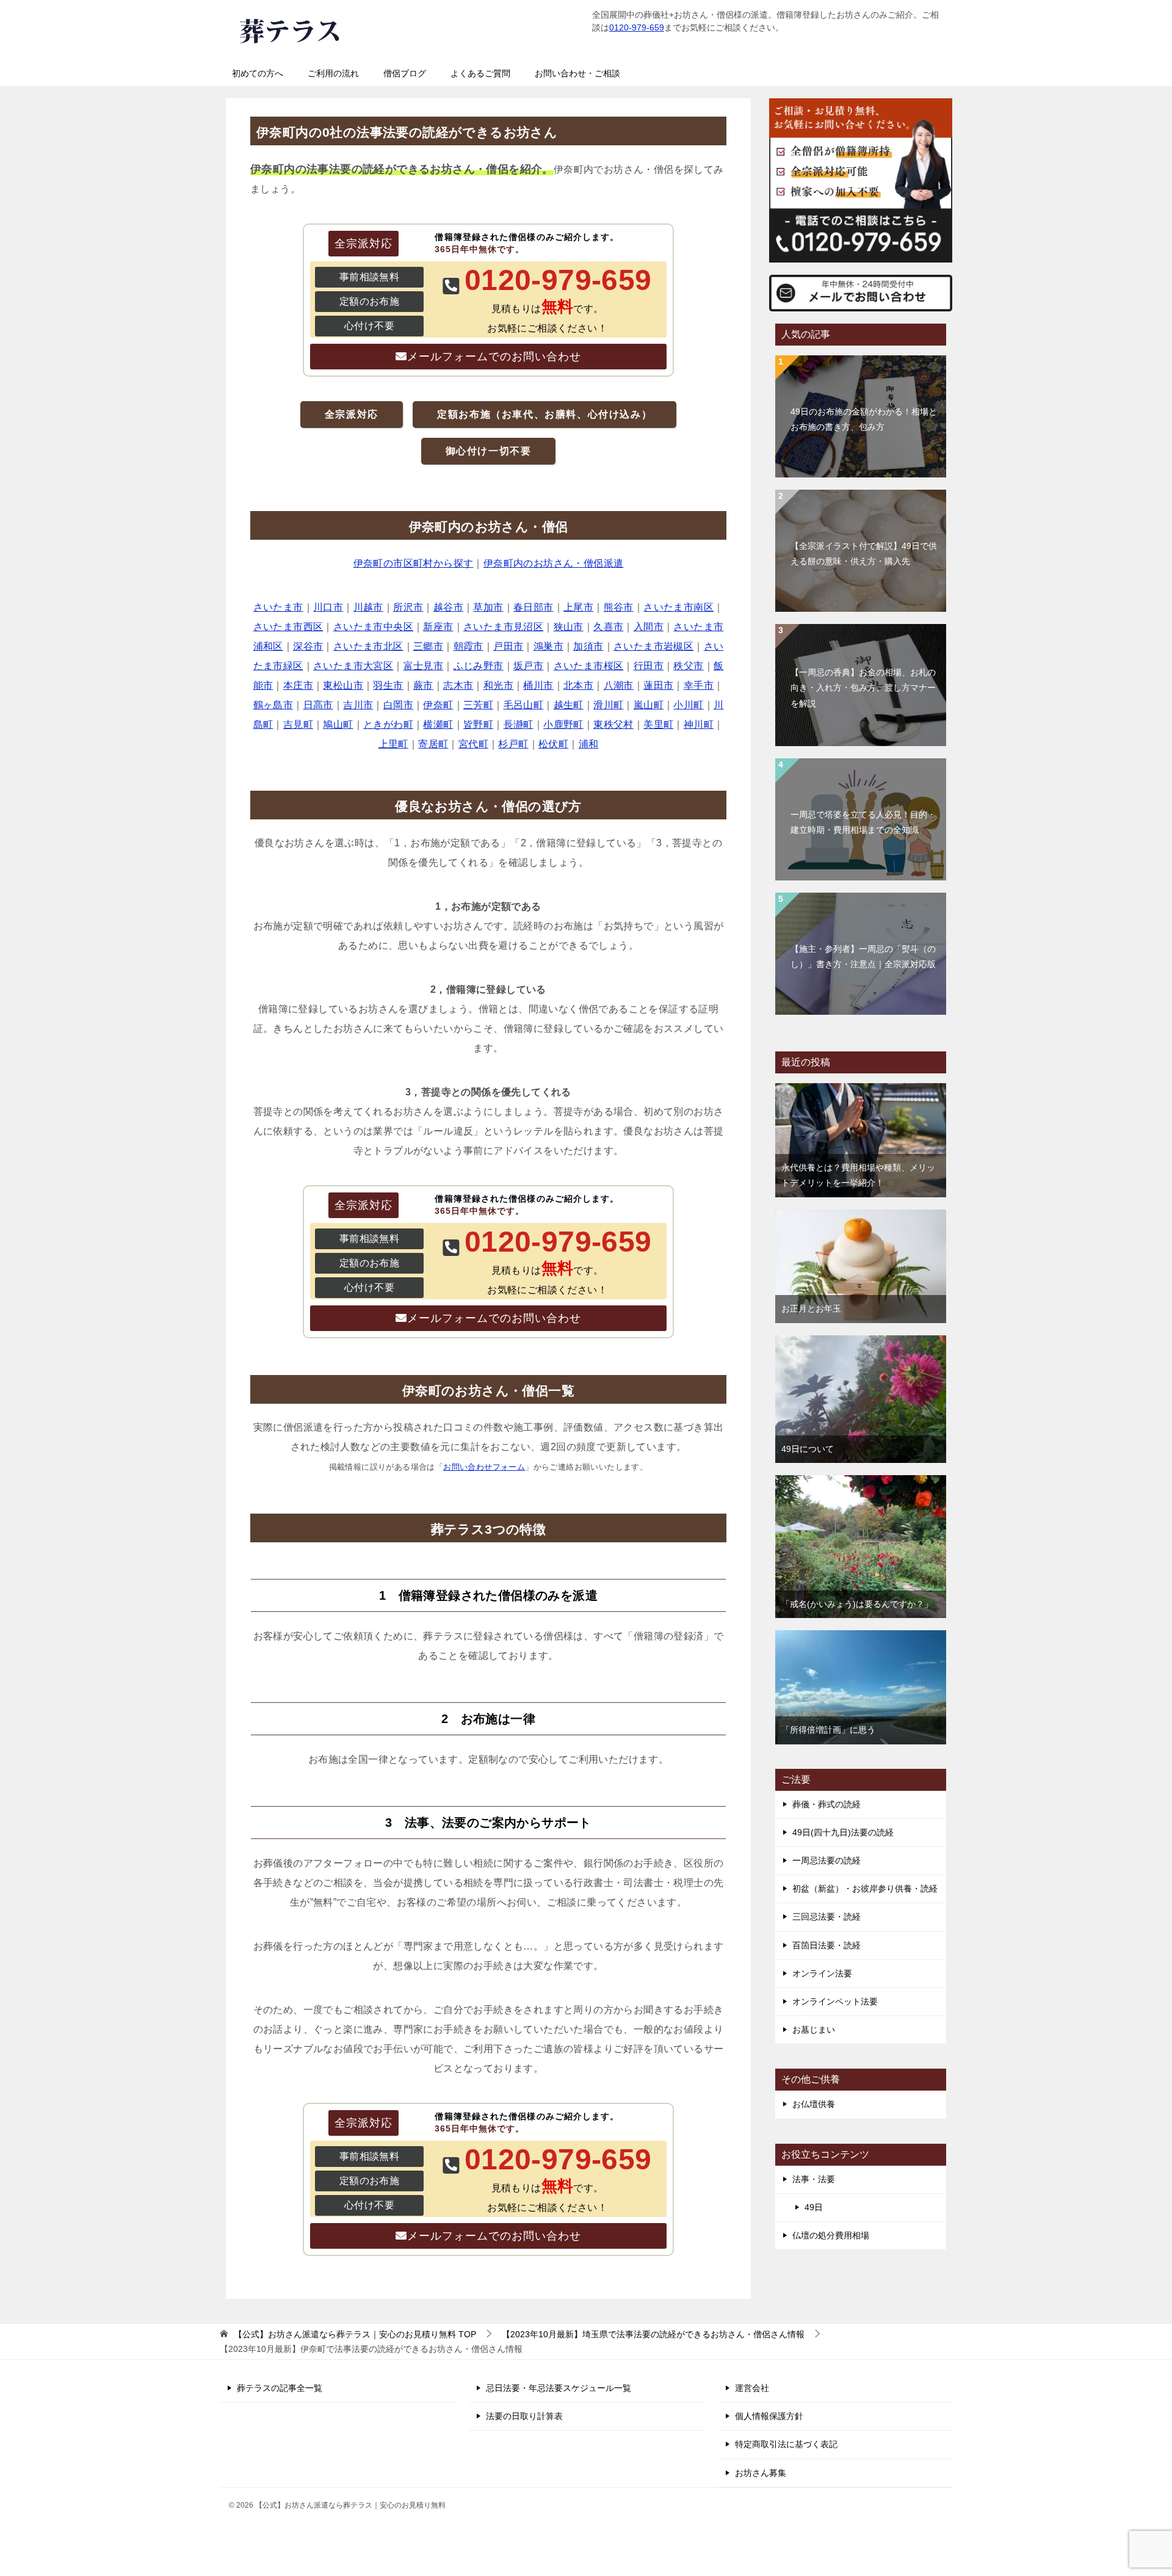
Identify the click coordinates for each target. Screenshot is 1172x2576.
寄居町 (433, 744)
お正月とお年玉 (811, 1308)
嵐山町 (649, 705)
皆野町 (478, 724)
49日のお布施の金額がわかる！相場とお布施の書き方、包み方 (864, 419)
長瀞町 (519, 724)
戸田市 (508, 646)
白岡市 (398, 705)
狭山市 (569, 627)
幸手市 (699, 685)
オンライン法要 (822, 1973)
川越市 (368, 607)
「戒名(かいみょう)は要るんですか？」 (857, 1604)
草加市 (488, 607)
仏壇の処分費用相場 (831, 2235)
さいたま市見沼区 (503, 627)
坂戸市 (528, 666)
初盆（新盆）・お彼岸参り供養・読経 (865, 1888)
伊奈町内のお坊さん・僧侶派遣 (554, 563)
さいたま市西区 (288, 627)
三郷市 (428, 646)
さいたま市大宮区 (353, 666)
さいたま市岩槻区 (653, 646)
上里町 (393, 744)
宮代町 (473, 744)
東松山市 (343, 685)
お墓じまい (814, 2030)
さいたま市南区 (678, 607)
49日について (808, 1449)
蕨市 (423, 685)
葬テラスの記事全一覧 (280, 2388)
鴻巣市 (548, 646)
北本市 (578, 685)
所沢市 (408, 607)
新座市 (438, 627)
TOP (355, 2334)
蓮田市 (658, 685)
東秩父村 (613, 724)
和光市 (498, 685)
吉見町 (298, 724)
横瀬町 (438, 724)
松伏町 (553, 744)
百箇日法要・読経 (827, 1945)
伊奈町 (438, 705)
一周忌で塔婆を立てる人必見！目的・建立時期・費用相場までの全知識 (863, 822)
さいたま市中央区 (373, 627)
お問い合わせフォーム (484, 1467)
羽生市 (388, 685)
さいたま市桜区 (589, 666)
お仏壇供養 (814, 2104)
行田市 (649, 666)
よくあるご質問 (480, 73)
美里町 (658, 724)
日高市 (318, 705)
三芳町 (478, 705)
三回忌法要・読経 (827, 1917)
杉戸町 (513, 744)
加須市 (588, 646)
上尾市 (578, 607)
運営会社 (752, 2388)
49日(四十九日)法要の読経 (843, 1832)
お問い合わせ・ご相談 (577, 73)
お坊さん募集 (761, 2473)
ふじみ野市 (479, 666)
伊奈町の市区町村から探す (414, 563)
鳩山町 (338, 724)
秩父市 (688, 666)
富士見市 (424, 666)
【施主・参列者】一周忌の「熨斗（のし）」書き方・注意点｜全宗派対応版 (863, 956)
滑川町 (608, 705)
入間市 (649, 627)
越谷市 (448, 607)
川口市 (328, 607)
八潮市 (619, 685)
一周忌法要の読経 (827, 1860)
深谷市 (308, 646)
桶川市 (538, 685)
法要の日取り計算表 (524, 2416)
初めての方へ (258, 73)
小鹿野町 (563, 724)
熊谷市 (619, 607)
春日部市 (534, 607)
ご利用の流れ (333, 73)
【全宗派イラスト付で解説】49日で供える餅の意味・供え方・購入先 (864, 553)
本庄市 (298, 685)
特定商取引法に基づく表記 (786, 2444)
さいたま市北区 (368, 646)
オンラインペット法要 (835, 2001)
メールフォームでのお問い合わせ (494, 357)
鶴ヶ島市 (273, 705)
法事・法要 (814, 2179)
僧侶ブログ (405, 73)
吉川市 (358, 705)
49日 (814, 2207)
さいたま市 (278, 607)
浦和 (589, 744)
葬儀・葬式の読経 (827, 1804)
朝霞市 (468, 646)
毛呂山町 (524, 705)
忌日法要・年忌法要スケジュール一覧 (559, 2388)
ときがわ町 (388, 724)
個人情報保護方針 (769, 2416)
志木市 (458, 685)
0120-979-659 (637, 27)
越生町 (569, 705)
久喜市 (608, 627)
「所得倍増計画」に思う (828, 1730)
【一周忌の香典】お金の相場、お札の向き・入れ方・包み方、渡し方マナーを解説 (863, 688)
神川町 (699, 724)
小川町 (688, 705)
